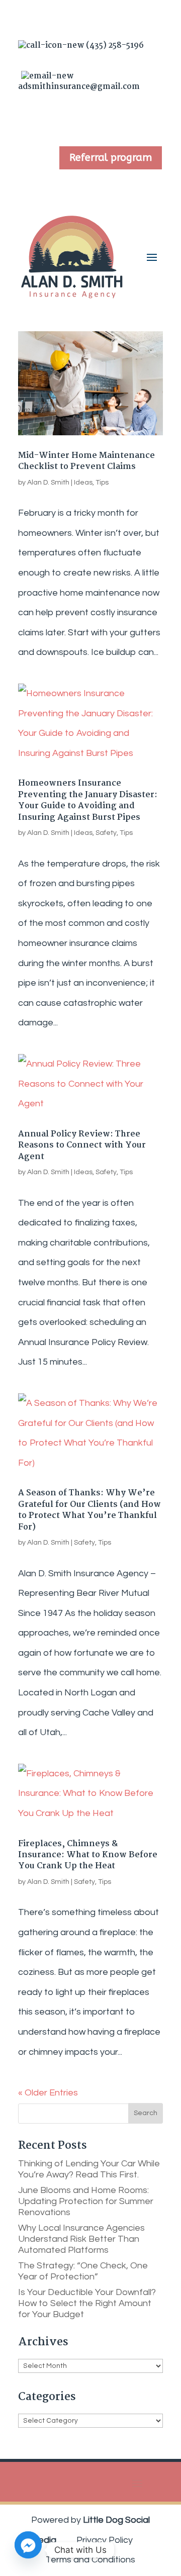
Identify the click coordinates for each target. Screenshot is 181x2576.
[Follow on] (63, 119)
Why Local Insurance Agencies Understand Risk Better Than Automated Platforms (81, 2239)
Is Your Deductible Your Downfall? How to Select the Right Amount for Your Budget (87, 2303)
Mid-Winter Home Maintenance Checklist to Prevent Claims (86, 461)
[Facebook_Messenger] (28, 2550)
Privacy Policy (105, 2540)
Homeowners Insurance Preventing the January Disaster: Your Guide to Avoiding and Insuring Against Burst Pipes (88, 800)
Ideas (83, 483)
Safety (106, 833)
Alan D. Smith (48, 483)
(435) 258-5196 (114, 45)
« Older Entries (48, 2093)
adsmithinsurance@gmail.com (79, 81)
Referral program (111, 158)
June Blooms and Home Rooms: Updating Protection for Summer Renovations (86, 2201)
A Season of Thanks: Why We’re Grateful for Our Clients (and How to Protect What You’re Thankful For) (89, 1510)
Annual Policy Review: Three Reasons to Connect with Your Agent (82, 1146)
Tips (102, 483)
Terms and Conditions (90, 2560)
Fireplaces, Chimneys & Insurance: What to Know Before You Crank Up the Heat (88, 1855)
